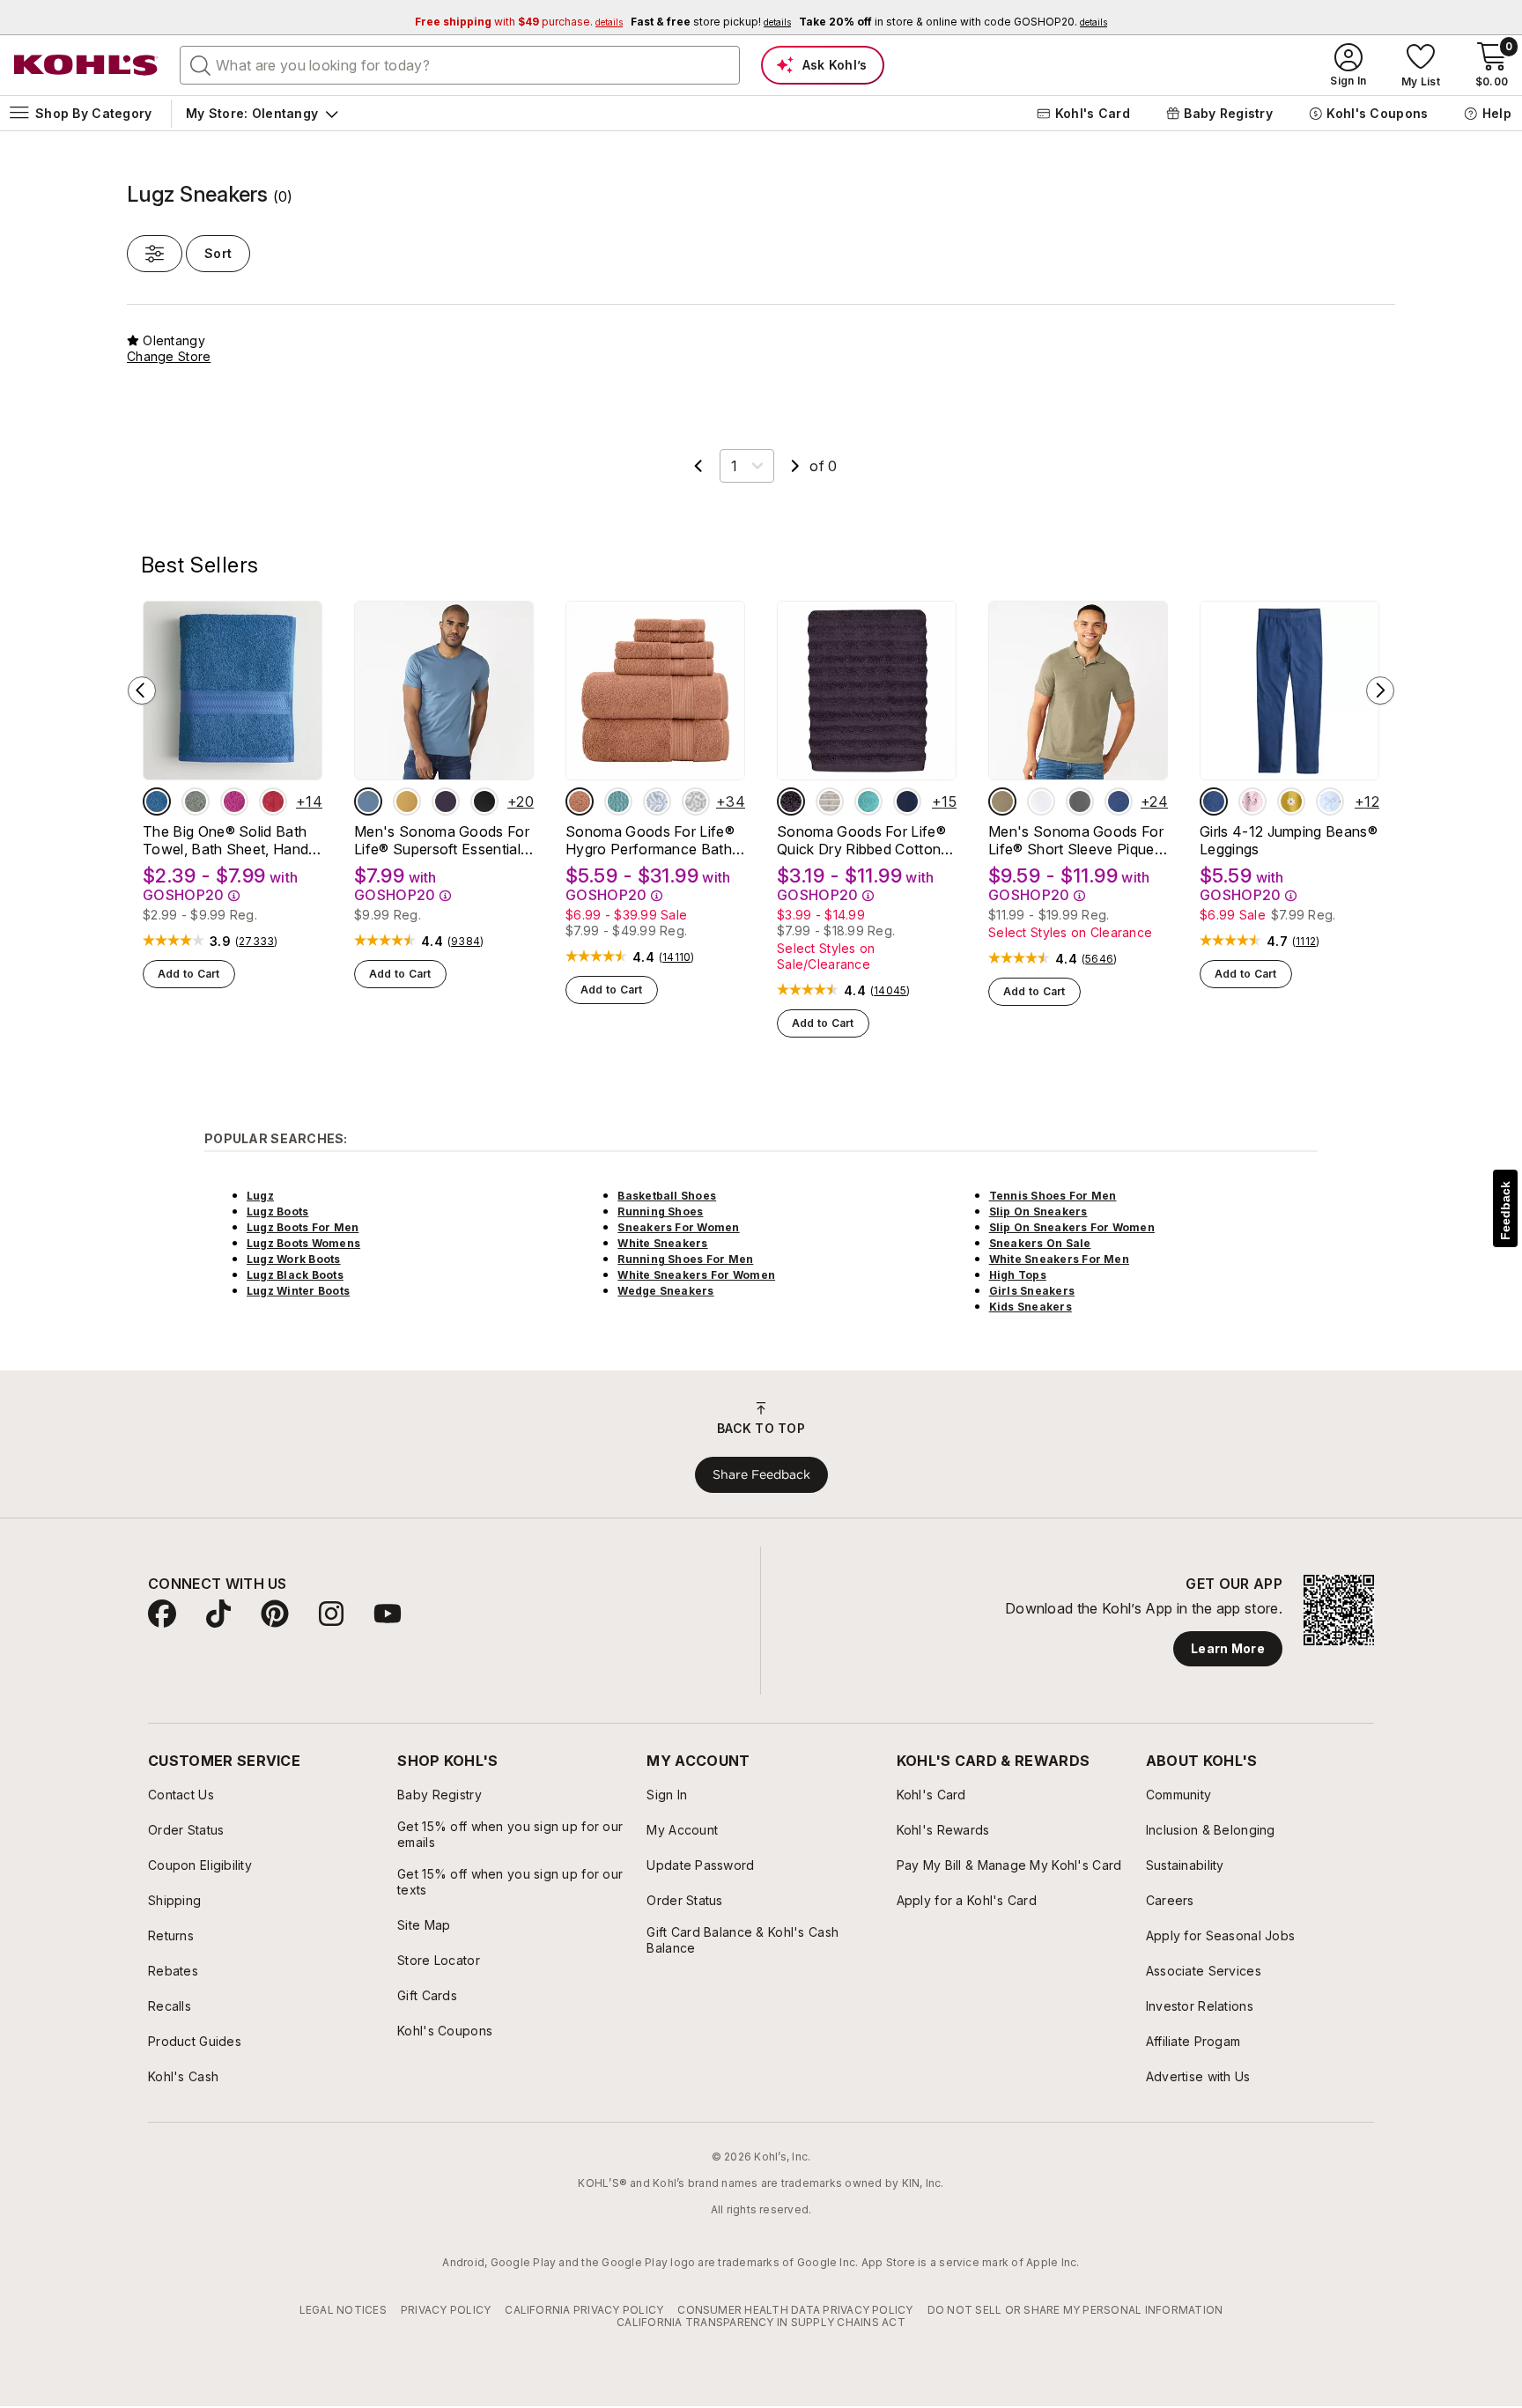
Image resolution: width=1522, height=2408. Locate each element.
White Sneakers (662, 1243)
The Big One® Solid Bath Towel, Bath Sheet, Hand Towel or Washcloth (225, 840)
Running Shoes (660, 1211)
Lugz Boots (277, 1211)
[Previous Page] (698, 466)
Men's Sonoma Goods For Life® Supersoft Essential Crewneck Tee (442, 840)
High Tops (1018, 1275)
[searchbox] (460, 65)
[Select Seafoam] (868, 801)
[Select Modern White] (1041, 801)
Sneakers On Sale (1040, 1243)
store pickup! (711, 22)
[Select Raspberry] (234, 801)
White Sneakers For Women (696, 1275)
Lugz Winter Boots (298, 1291)
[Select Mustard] (407, 801)
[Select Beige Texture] (1002, 801)
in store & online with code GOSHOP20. (953, 22)
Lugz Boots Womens (303, 1243)
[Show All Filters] (155, 254)
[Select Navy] (907, 801)
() (257, 942)
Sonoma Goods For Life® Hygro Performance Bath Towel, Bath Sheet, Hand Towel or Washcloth (650, 840)
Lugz (260, 1196)
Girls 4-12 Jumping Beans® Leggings (1289, 840)
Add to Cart (189, 974)
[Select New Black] (484, 801)
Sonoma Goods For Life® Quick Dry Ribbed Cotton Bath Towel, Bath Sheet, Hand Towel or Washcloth (863, 840)
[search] (201, 64)
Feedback (1505, 1211)
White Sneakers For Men (1059, 1259)
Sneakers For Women (678, 1227)
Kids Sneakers (1031, 1307)
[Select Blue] (157, 801)
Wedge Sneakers (665, 1291)
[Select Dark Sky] (368, 801)
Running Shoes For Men (685, 1259)
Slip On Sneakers (1038, 1211)
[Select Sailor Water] (1119, 801)
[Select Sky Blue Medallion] (657, 801)
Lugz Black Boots (295, 1275)
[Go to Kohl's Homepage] (86, 65)
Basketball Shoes (667, 1196)
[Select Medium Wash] (1214, 801)
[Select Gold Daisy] (1291, 801)
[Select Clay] (580, 801)
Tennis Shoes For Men (1053, 1196)
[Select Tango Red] (273, 801)
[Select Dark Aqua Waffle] (618, 801)
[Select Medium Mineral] (1080, 801)
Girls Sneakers (1032, 1291)
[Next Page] (795, 466)
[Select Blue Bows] (1330, 801)
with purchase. (519, 22)
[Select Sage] (196, 801)
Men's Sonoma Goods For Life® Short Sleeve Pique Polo (1076, 840)
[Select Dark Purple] (446, 801)
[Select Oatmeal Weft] (830, 801)
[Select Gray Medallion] (696, 801)
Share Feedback (761, 1474)
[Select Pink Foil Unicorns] (1252, 801)
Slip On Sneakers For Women (1072, 1227)
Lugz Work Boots (294, 1259)
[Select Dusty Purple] (791, 801)
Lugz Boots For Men (303, 1227)
